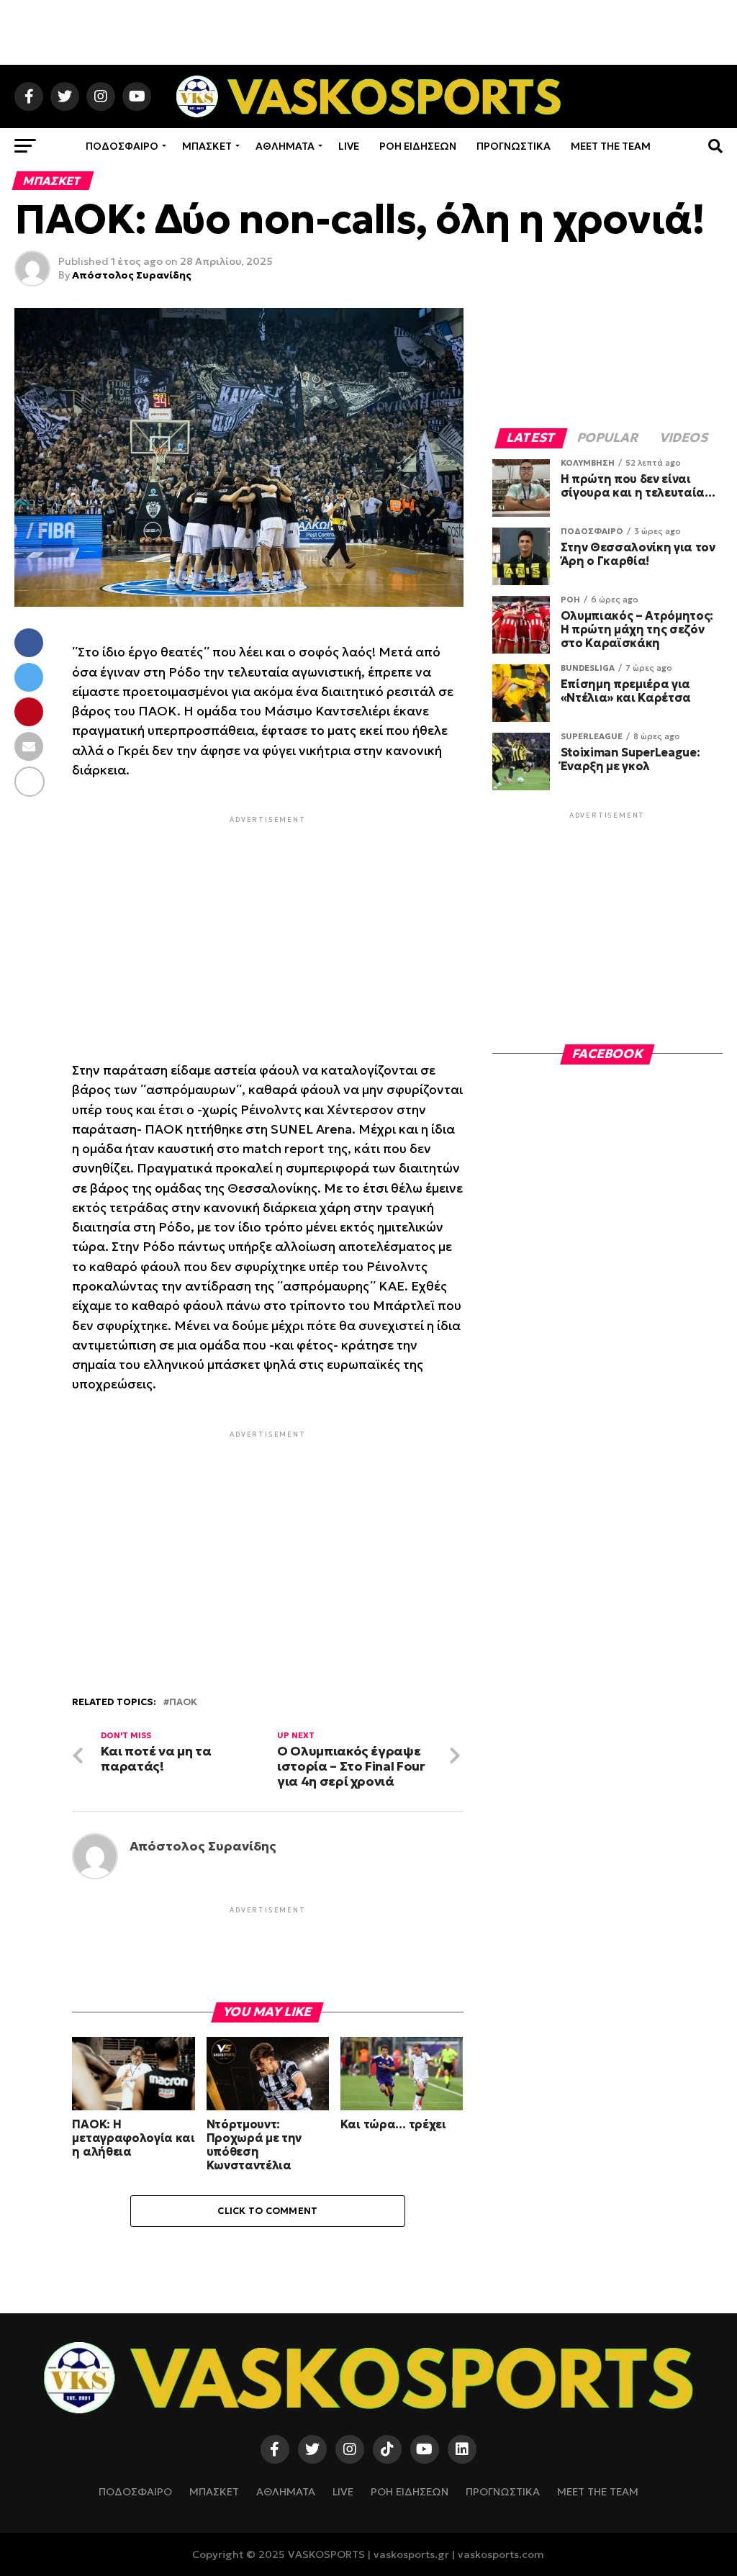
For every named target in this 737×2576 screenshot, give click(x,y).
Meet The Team (611, 146)
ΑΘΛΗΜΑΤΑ (285, 146)
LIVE (349, 146)
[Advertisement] (368, 32)
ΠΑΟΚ (183, 1703)
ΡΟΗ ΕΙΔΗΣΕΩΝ (418, 146)
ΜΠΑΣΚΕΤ (207, 146)
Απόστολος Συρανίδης (132, 275)
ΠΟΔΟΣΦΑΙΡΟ (122, 146)
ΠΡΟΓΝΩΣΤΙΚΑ (514, 146)
